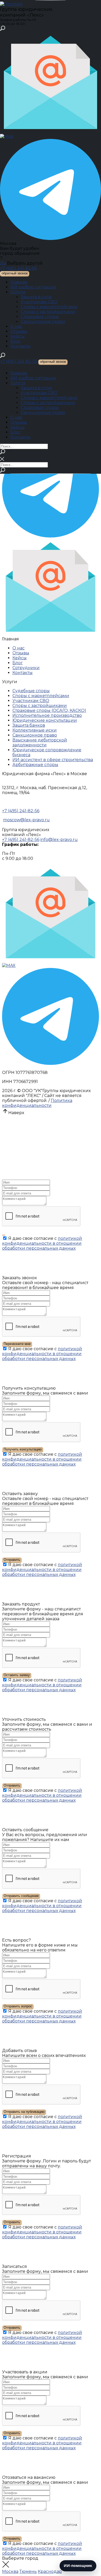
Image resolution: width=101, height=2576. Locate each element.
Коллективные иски (35, 730)
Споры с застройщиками (48, 312)
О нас (16, 326)
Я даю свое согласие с (42, 1243)
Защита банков (29, 725)
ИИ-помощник (78, 2566)
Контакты (20, 346)
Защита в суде (36, 297)
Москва (10, 2571)
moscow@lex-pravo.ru (26, 820)
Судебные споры (31, 691)
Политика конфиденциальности (37, 1103)
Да (3, 263)
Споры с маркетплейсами (49, 307)
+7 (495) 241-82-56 (18, 268)
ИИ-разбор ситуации (33, 287)
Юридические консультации (45, 720)
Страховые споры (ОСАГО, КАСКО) (49, 710)
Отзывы (19, 331)
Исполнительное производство (47, 715)
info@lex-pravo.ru (59, 840)
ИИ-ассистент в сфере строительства (53, 760)
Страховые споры (40, 317)
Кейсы (17, 336)
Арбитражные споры (35, 765)
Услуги (18, 292)
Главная (19, 282)
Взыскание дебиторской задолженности (40, 742)
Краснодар (50, 2571)
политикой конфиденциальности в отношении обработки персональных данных (42, 1243)
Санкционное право (43, 321)
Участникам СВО (39, 302)
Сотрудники (26, 668)
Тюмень (28, 2571)
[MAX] (7, 136)
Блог (16, 341)
